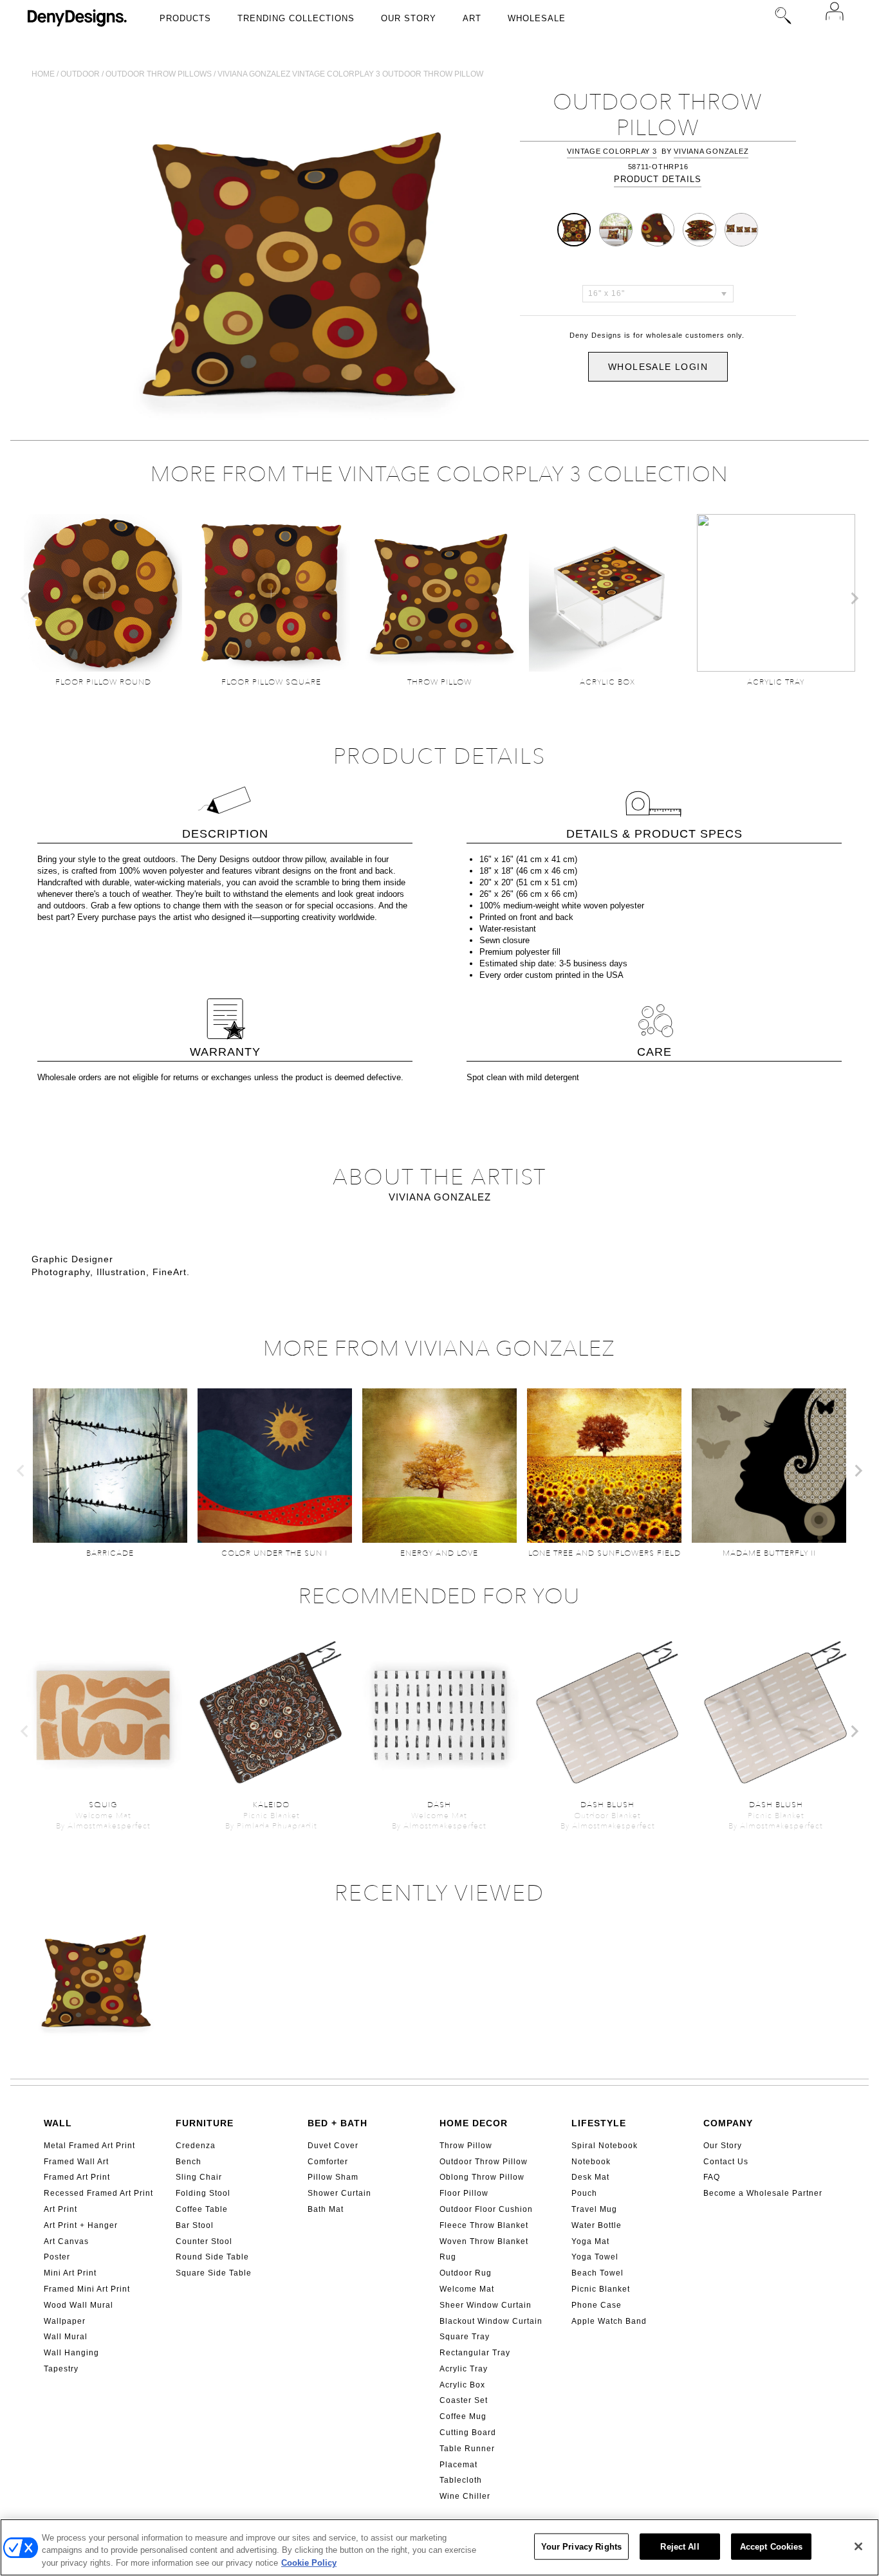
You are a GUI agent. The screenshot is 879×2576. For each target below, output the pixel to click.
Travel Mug (594, 2209)
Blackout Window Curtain (491, 2321)
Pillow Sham (333, 2177)
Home (43, 74)
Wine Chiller (465, 2496)
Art (472, 18)
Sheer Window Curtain (486, 2305)
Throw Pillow (466, 2146)
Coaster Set (464, 2400)
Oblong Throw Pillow (482, 2177)
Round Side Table (212, 2257)
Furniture (205, 2123)
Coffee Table (202, 2209)
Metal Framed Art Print (89, 2146)
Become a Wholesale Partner (763, 2193)
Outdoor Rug (466, 2273)
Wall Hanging (71, 2353)
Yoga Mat (590, 2241)
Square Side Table (214, 2273)
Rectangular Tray (475, 2353)
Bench (189, 2162)
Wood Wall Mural (79, 2305)
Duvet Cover (333, 2146)
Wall (58, 2123)
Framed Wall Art (76, 2162)
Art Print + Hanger (81, 2225)
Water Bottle (597, 2225)
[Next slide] (854, 598)
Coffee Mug (463, 2416)
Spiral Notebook (605, 2146)
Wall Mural (66, 2337)
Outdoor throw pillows (159, 74)
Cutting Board (468, 2433)
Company (728, 2123)
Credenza (196, 2146)
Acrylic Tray (464, 2369)
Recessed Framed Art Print (98, 2193)
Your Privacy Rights (581, 2546)
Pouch (584, 2193)
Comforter (328, 2162)
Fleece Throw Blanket (484, 2225)
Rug (448, 2257)
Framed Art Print (77, 2177)
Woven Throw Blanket (484, 2241)
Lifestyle (599, 2123)
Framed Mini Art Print (87, 2289)
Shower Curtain (339, 2193)
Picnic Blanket (601, 2289)
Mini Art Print (70, 2273)
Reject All (680, 2546)
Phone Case (597, 2305)
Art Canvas (66, 2241)
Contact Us (726, 2162)
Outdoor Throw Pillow (484, 2162)
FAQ (712, 2177)
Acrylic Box (462, 2385)
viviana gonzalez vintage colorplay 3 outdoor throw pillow (350, 74)
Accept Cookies (772, 2546)
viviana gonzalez (711, 151)
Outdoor (80, 74)
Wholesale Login (658, 367)
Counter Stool (204, 2241)
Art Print (60, 2209)
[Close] (858, 2546)
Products (185, 18)
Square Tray (465, 2337)
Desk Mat (590, 2177)
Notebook (591, 2162)
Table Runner (467, 2449)
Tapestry (61, 2369)
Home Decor (474, 2123)
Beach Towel (597, 2273)
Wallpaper (65, 2321)
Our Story (409, 18)
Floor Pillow (464, 2193)
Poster (57, 2257)
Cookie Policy (309, 2563)
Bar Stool (195, 2225)
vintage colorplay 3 (612, 151)
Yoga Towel (595, 2257)
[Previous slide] (25, 598)
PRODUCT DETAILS (658, 179)
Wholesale (537, 18)
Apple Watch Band (609, 2321)
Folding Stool (203, 2193)
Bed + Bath (338, 2123)
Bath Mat (326, 2209)
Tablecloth (461, 2480)
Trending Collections (296, 18)
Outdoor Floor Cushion (486, 2209)
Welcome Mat (467, 2289)
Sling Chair (199, 2177)
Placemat (458, 2465)
